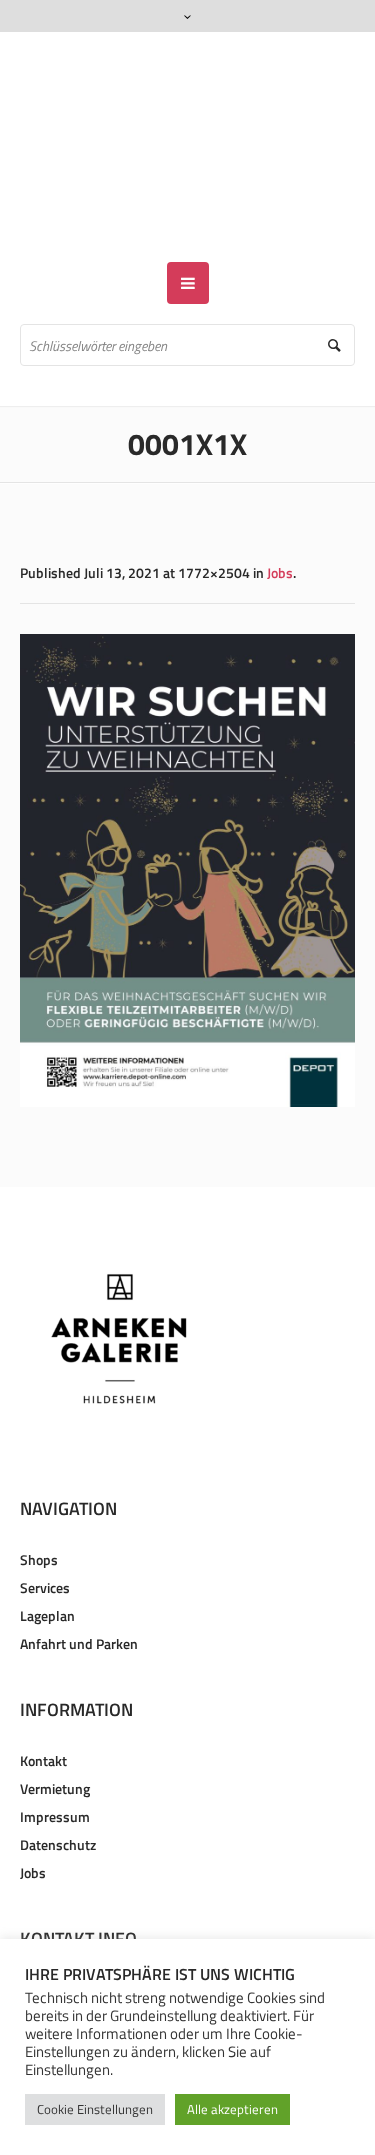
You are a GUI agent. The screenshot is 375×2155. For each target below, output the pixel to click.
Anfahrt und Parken (79, 1585)
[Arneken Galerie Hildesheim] (187, 118)
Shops (39, 1501)
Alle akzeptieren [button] (232, 2109)
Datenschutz (58, 1786)
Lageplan (47, 1557)
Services (45, 1529)
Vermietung (55, 1730)
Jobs (280, 514)
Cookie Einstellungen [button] (95, 2109)
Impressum (55, 1758)
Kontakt (43, 1702)
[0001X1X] (187, 812)
